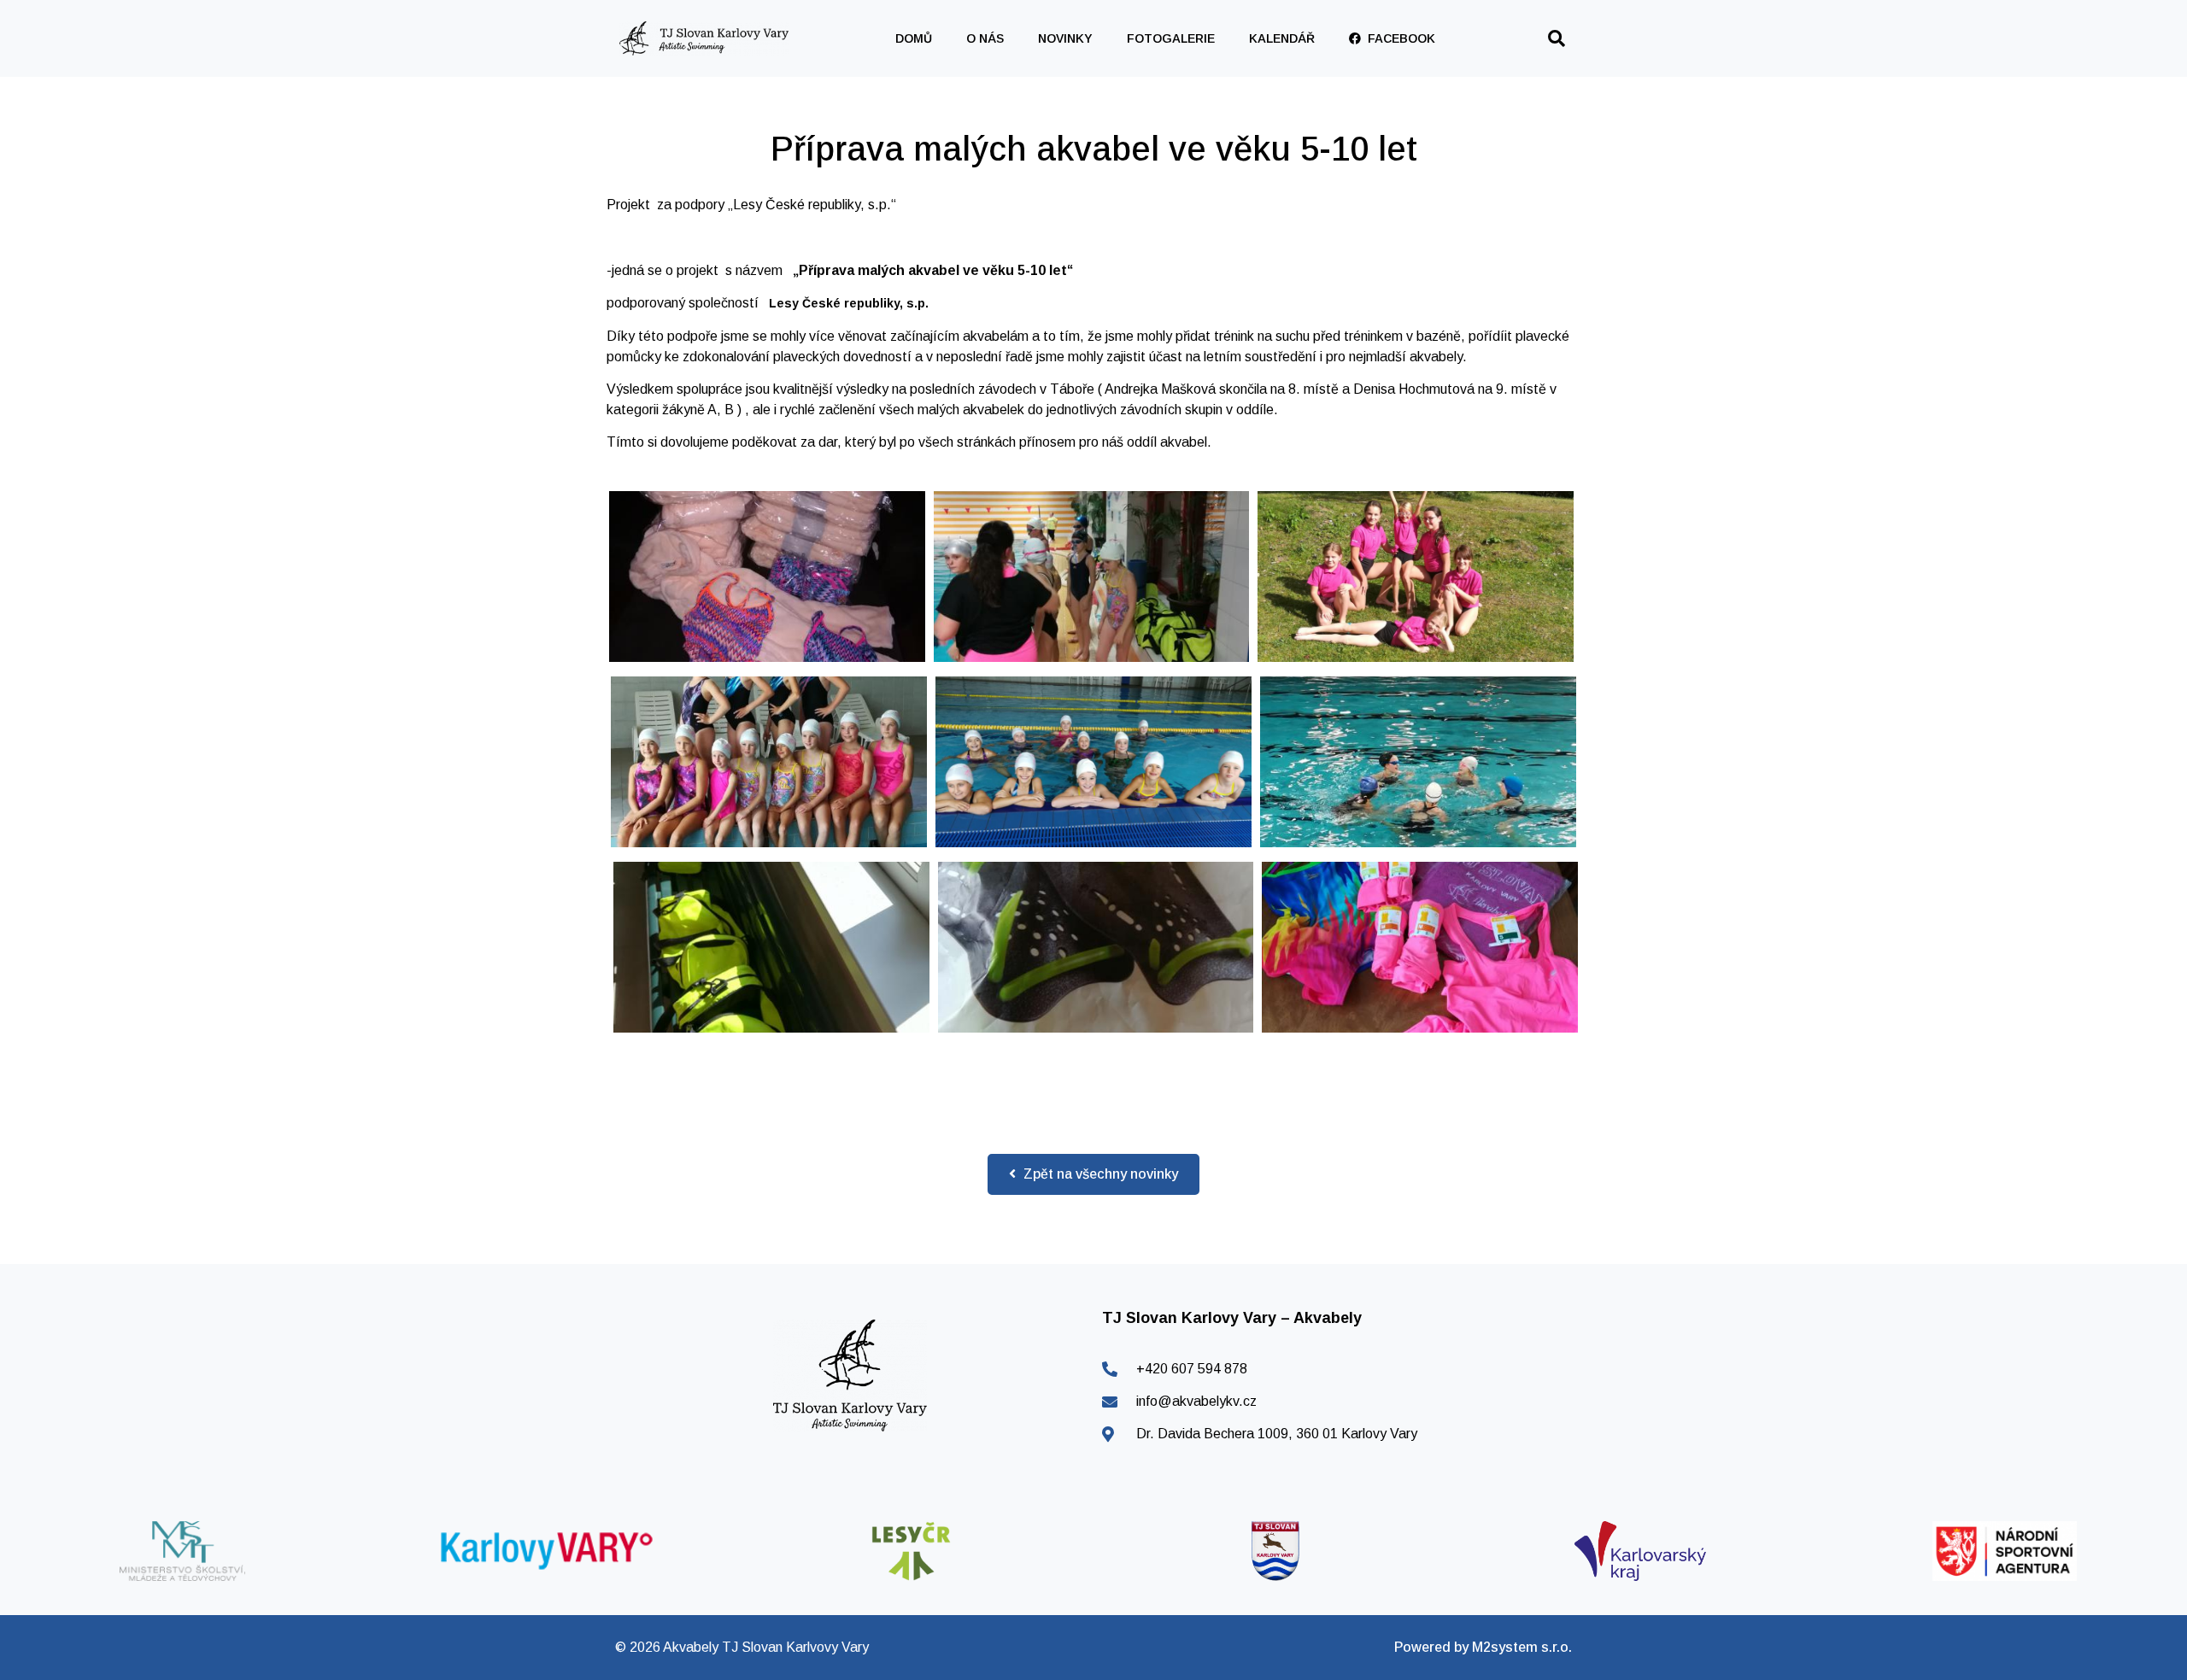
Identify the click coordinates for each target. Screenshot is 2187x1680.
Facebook (1398, 38)
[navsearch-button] (1556, 39)
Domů (914, 38)
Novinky (1065, 38)
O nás (985, 38)
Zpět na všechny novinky (1099, 1174)
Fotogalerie (1171, 38)
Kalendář (1282, 38)
